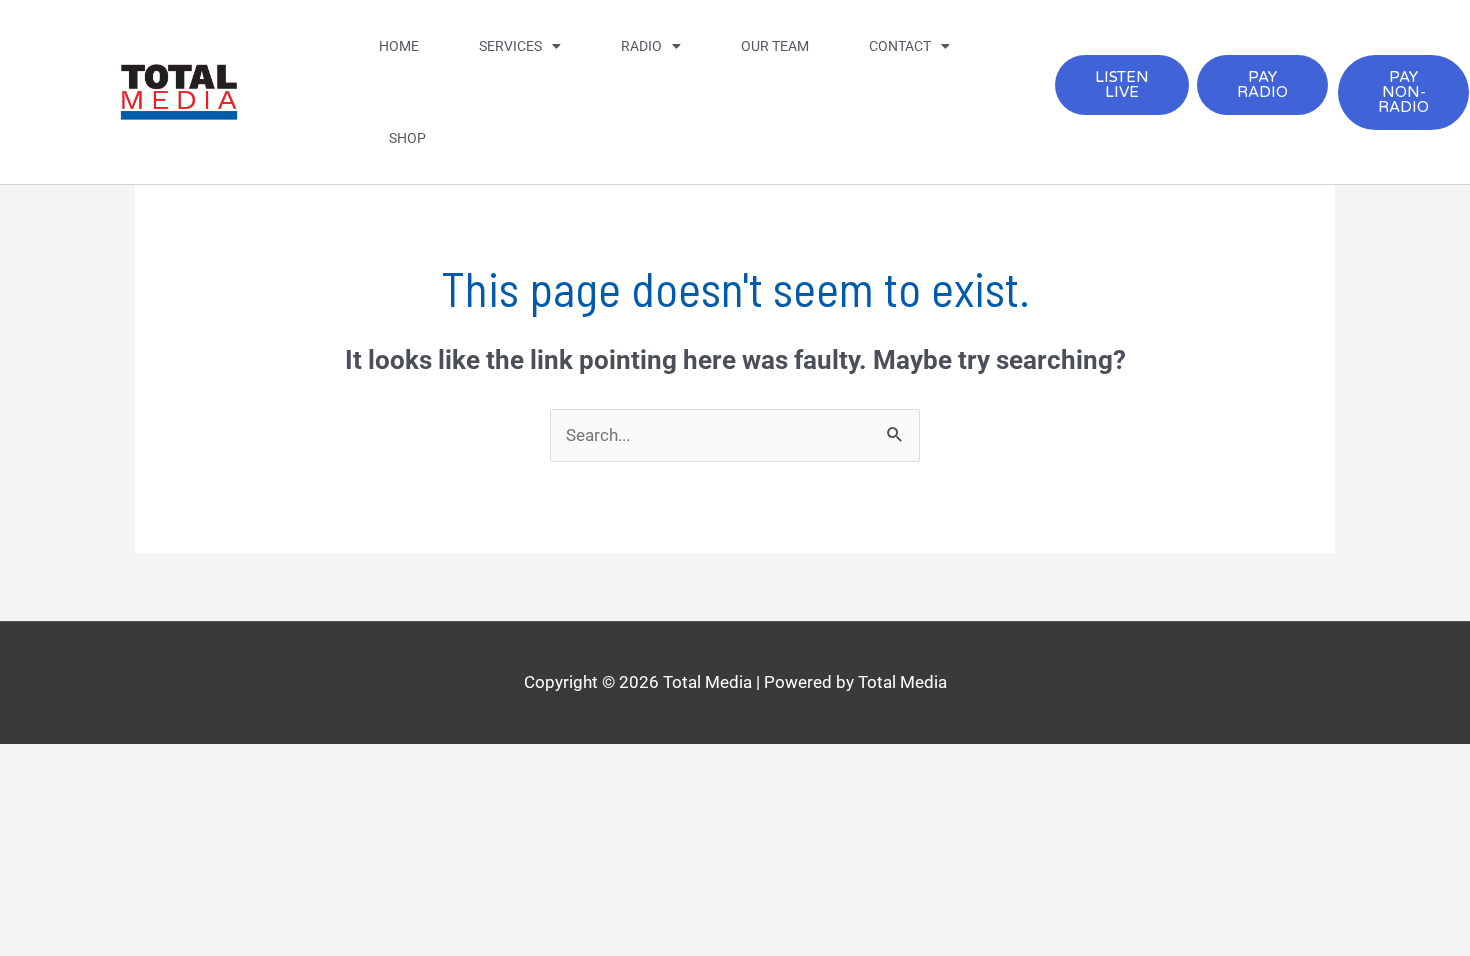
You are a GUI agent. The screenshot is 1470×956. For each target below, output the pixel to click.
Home (399, 46)
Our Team (775, 46)
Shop (407, 138)
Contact (900, 46)
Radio (641, 46)
